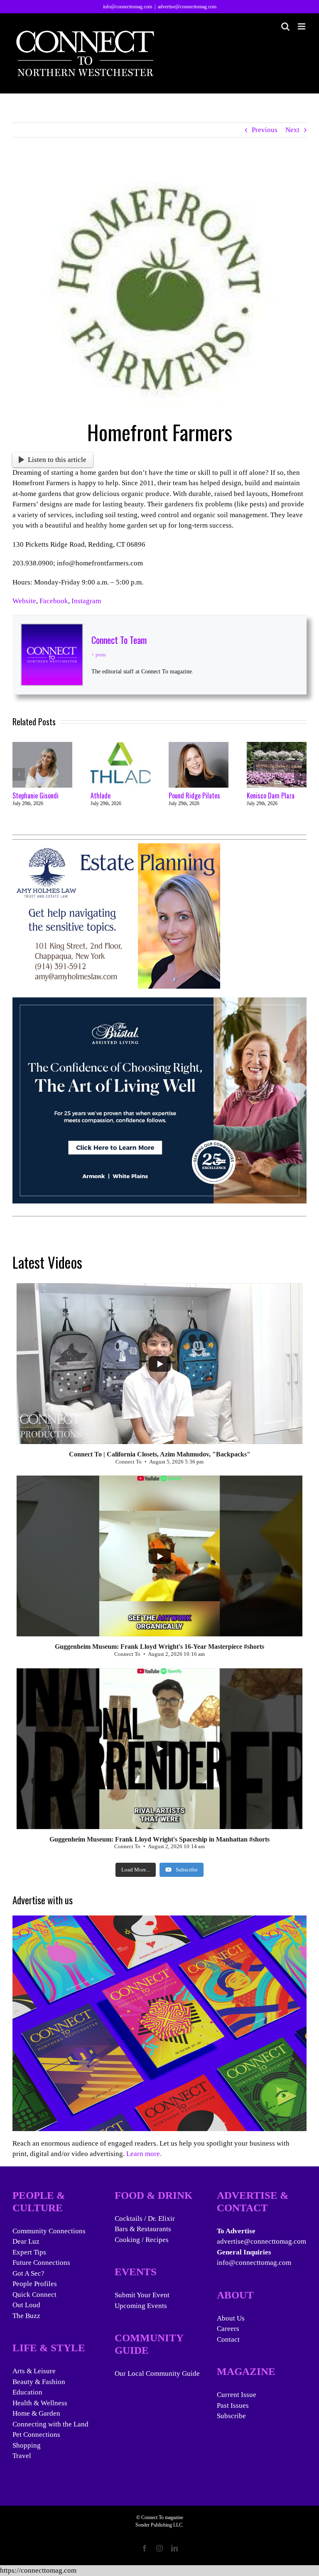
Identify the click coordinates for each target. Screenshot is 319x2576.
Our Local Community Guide (157, 2373)
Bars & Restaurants (143, 2229)
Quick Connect (34, 2295)
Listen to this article (57, 460)
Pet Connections (36, 2435)
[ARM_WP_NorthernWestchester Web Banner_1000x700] (159, 1003)
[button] (19, 774)
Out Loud (26, 2305)
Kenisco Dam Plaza (271, 796)
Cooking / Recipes (142, 2240)
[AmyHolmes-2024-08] (116, 848)
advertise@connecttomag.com (187, 7)
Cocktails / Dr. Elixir (145, 2219)
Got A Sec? (28, 2273)
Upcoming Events (141, 2306)
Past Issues (233, 2405)
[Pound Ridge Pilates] (199, 746)
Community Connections (49, 2231)
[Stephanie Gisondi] (42, 746)
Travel (22, 2456)
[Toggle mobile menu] (302, 26)
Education (27, 2392)
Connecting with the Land (50, 2424)
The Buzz (26, 2316)
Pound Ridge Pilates (194, 796)
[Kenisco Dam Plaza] (277, 746)
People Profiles (35, 2284)
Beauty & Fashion (39, 2382)
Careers (228, 2329)
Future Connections (41, 2263)
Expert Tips (29, 2252)
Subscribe (231, 2416)
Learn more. (144, 2154)
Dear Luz (26, 2241)
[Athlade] (120, 746)
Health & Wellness (40, 2403)
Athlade (101, 796)
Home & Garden (36, 2413)
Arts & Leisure (34, 2371)
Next (292, 130)
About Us (231, 2318)
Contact (228, 2339)
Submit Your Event (142, 2295)
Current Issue (237, 2395)
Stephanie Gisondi (36, 796)
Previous (265, 130)
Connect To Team (119, 640)
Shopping (27, 2445)
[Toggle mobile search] (285, 26)
